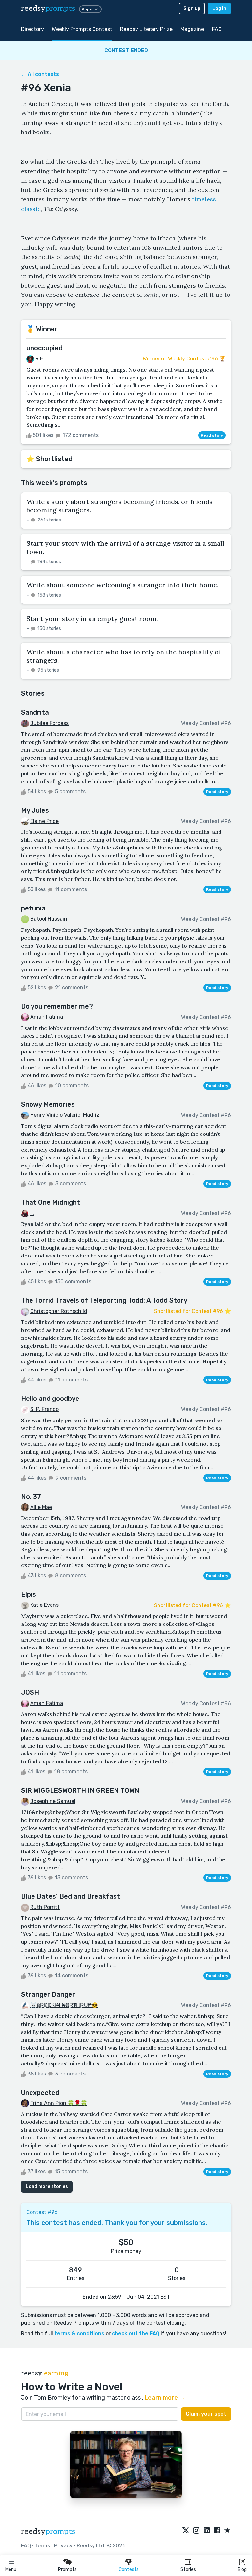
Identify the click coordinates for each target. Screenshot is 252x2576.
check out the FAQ (136, 2333)
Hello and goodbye (50, 1399)
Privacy (63, 2546)
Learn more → (165, 2398)
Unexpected (40, 2093)
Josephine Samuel (53, 1801)
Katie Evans (44, 1605)
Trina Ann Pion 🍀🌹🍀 (59, 2103)
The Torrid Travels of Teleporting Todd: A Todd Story (104, 1300)
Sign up (192, 8)
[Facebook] (217, 2531)
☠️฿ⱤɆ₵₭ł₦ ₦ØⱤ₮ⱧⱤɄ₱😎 (64, 2005)
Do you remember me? (57, 1006)
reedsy (48, 8)
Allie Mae (41, 1507)
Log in (219, 8)
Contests (129, 2570)
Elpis (29, 1594)
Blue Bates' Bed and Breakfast (71, 1896)
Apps (87, 9)
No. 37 (31, 1497)
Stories (188, 2570)
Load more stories (47, 2187)
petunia (33, 908)
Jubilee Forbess (49, 723)
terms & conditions (79, 2333)
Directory (32, 29)
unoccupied (44, 348)
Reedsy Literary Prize (146, 29)
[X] (186, 2531)
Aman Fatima (47, 1017)
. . (32, 1213)
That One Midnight (51, 1202)
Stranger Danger (48, 1994)
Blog (242, 2570)
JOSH (30, 1692)
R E (39, 359)
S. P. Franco (44, 1409)
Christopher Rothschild (59, 1311)
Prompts (67, 2570)
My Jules (35, 810)
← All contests (40, 74)
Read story (212, 435)
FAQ (217, 29)
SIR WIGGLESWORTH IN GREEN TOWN (80, 1790)
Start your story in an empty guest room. (92, 618)
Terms (42, 2546)
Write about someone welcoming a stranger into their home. (122, 585)
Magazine (192, 29)
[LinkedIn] (207, 2531)
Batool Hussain (49, 919)
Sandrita (35, 712)
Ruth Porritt (45, 1907)
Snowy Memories (48, 1104)
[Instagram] (196, 2531)
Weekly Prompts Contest (82, 29)
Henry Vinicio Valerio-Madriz (65, 1115)
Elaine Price (44, 821)
